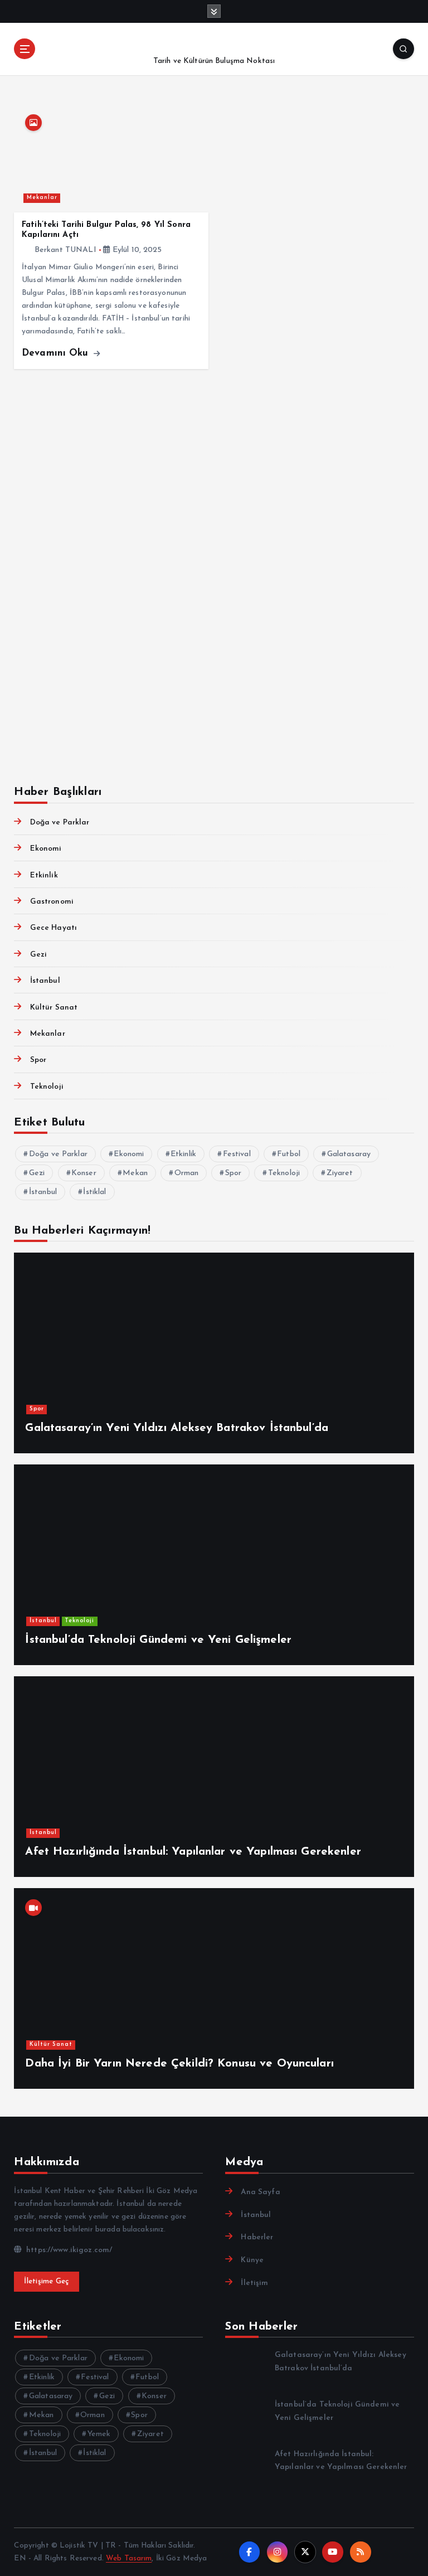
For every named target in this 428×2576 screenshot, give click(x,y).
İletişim (254, 2283)
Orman (187, 1173)
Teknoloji (47, 1087)
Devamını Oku (57, 353)
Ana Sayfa (260, 2192)
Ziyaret (340, 1173)
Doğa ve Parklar (60, 823)
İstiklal (94, 1192)
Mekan (135, 1173)
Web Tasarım (129, 2558)
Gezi (38, 955)
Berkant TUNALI (65, 250)
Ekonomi (46, 849)
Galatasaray (349, 1154)
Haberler (257, 2237)
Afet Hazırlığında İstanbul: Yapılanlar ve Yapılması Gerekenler (193, 1852)
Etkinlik (44, 875)
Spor (38, 1060)
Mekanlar (42, 198)
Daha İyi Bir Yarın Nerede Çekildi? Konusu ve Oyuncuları (179, 2064)
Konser (84, 1173)
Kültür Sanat (54, 1008)
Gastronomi (52, 902)
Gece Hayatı (53, 928)
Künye (252, 2260)
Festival (237, 1154)
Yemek (99, 2434)
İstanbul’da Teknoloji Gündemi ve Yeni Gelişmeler (158, 1640)
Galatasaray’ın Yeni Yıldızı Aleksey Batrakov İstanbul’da (177, 1428)
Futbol (289, 1154)
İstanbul (45, 981)
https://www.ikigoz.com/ (68, 2250)
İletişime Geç (46, 2281)
